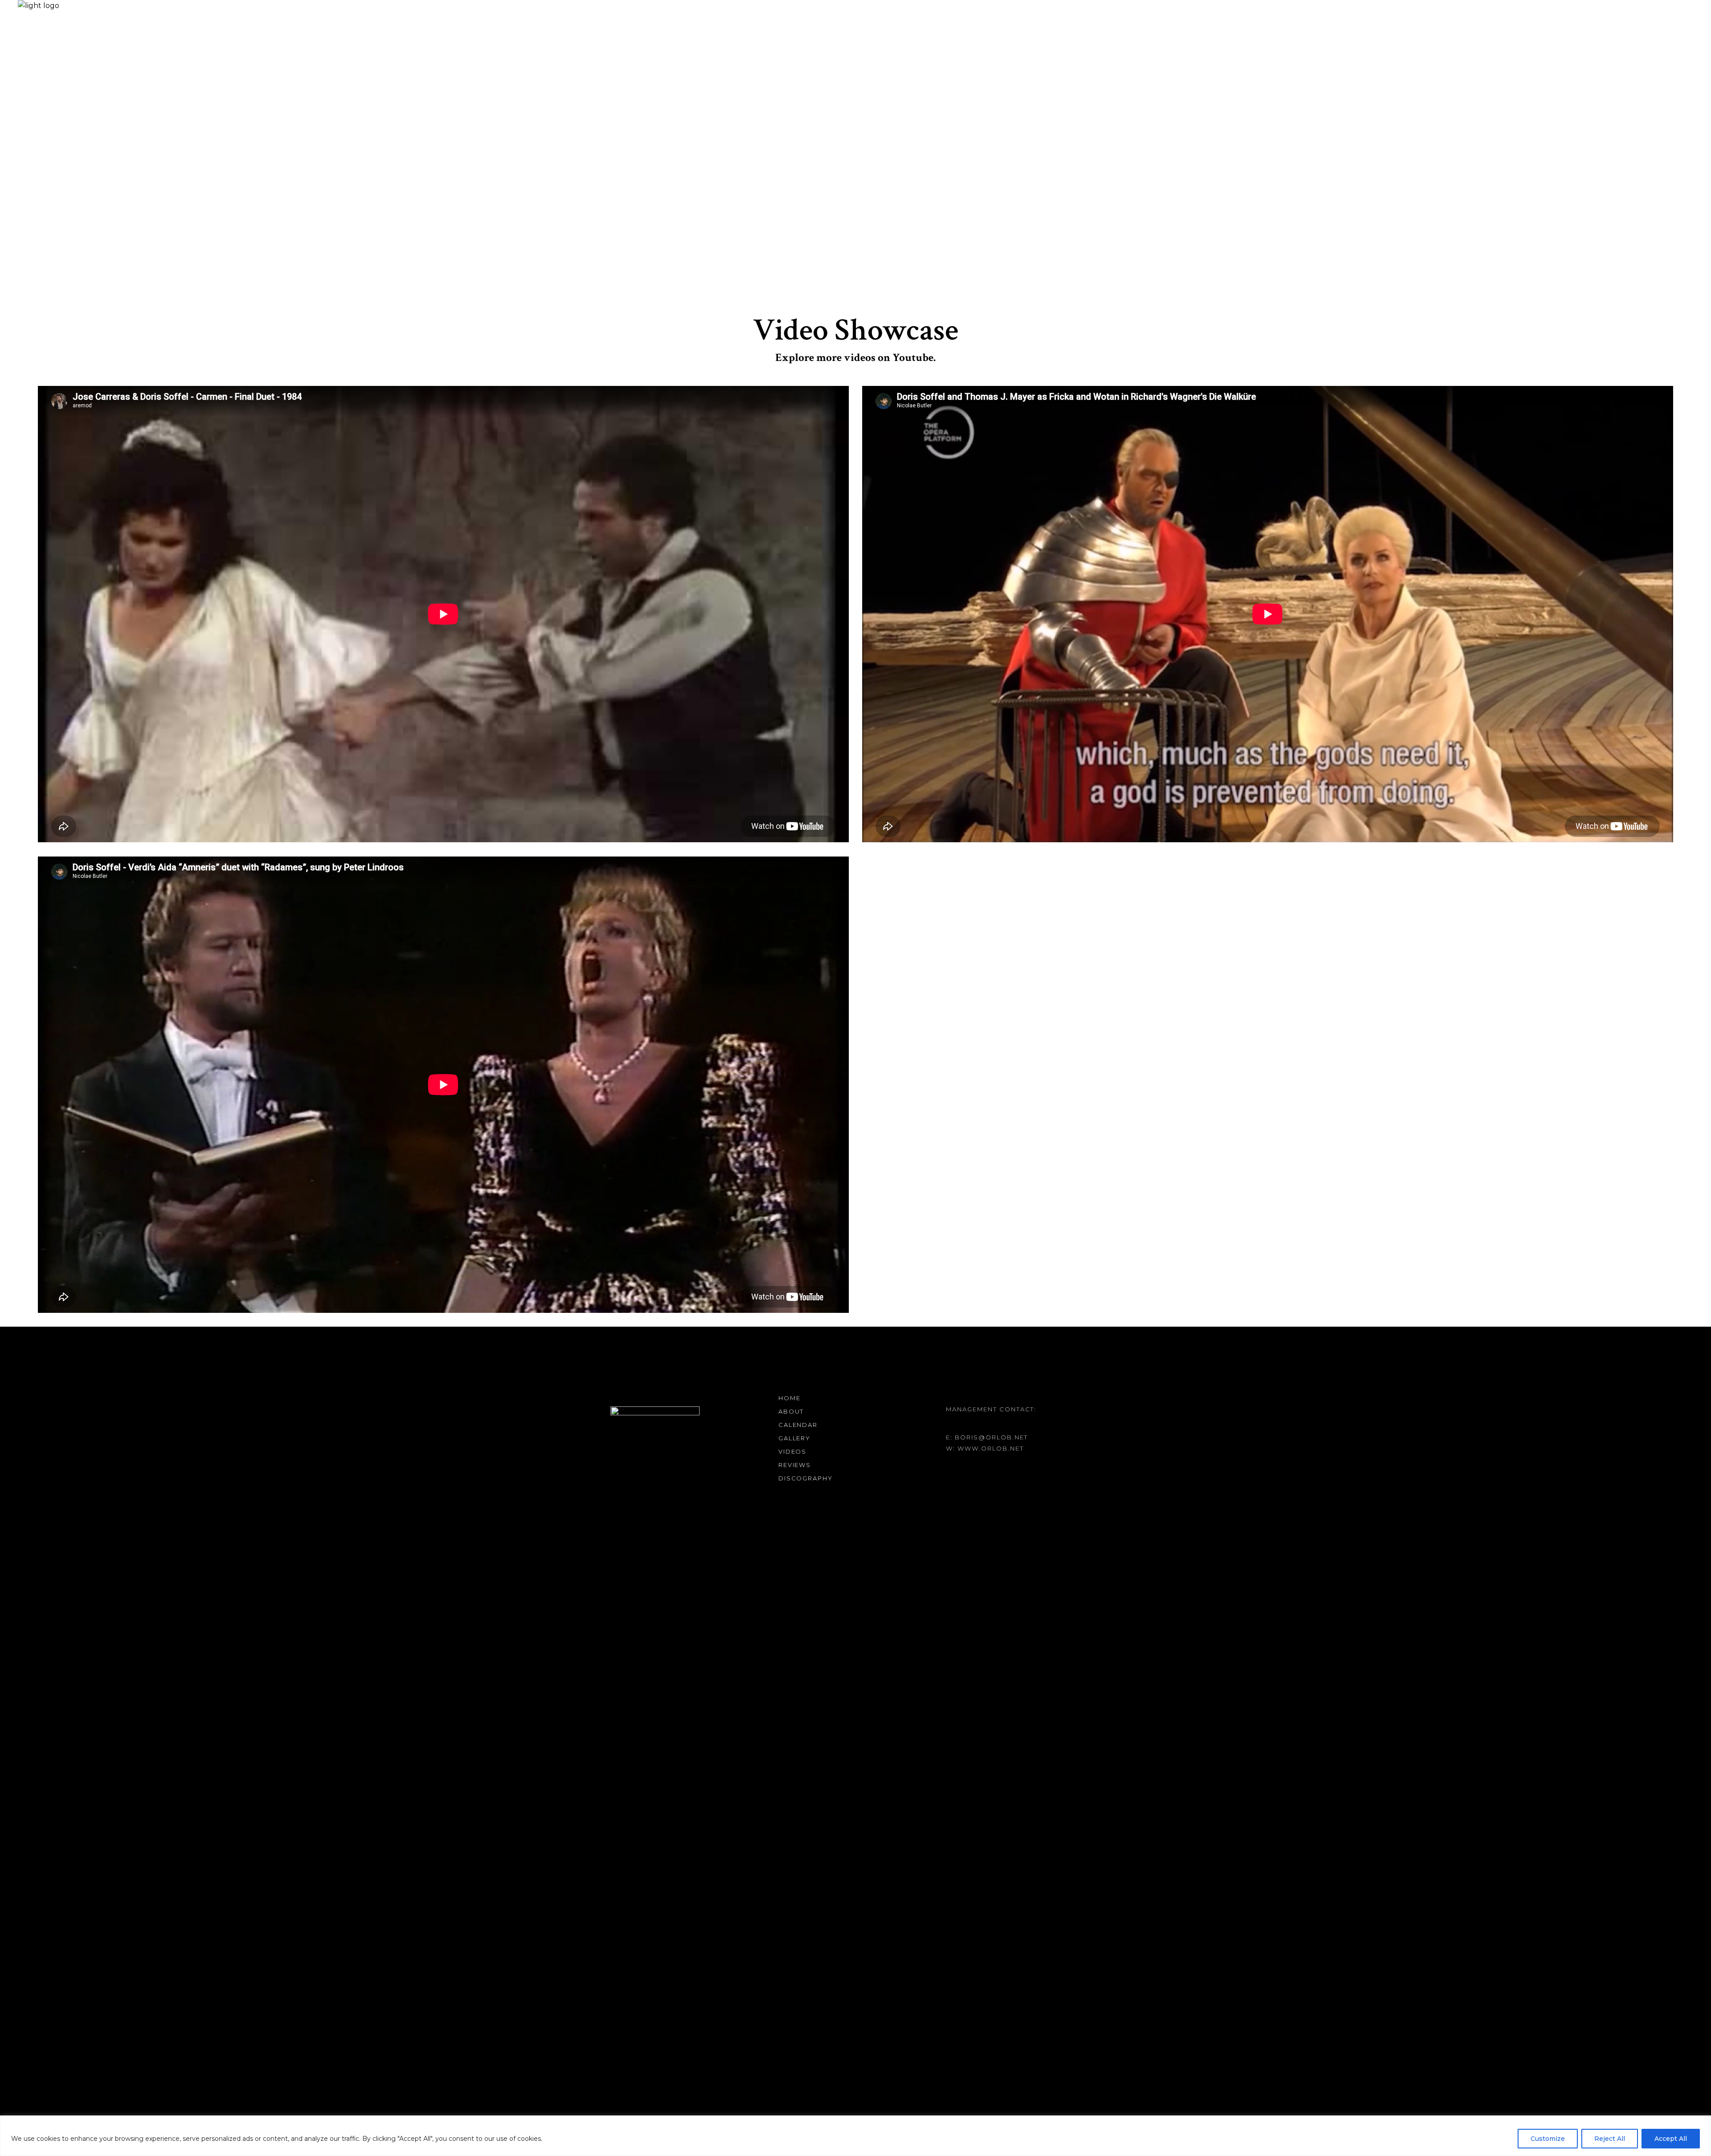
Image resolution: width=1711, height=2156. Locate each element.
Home (790, 1398)
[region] (855, 2136)
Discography (806, 1478)
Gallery (795, 1438)
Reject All (1610, 2139)
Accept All (1671, 2139)
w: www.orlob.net (985, 1448)
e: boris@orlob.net (987, 1437)
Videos (793, 1451)
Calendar (798, 1425)
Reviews (795, 1465)
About (791, 1411)
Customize (1548, 2139)
